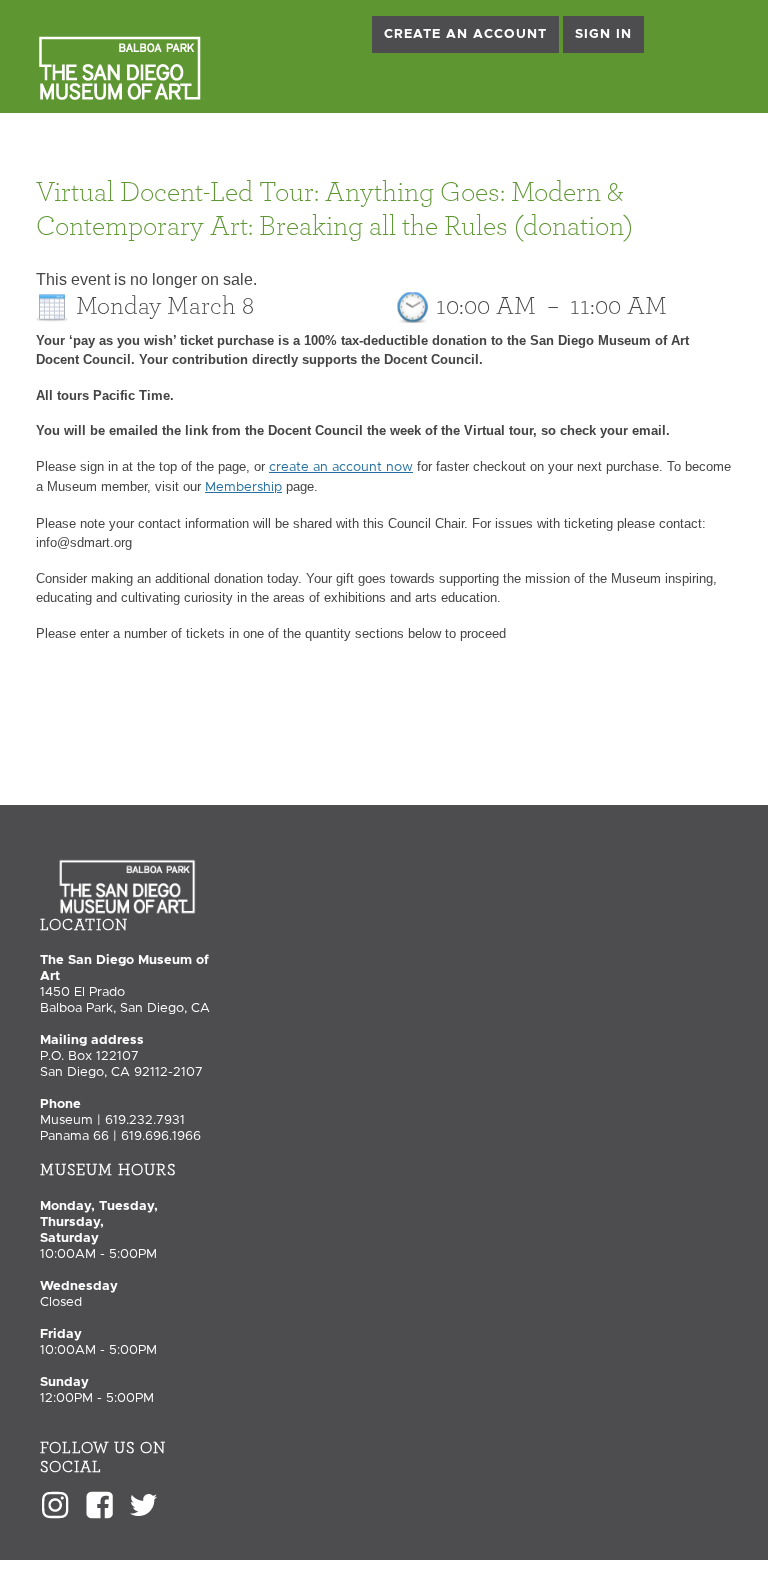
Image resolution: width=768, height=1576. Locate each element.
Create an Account (465, 34)
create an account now (341, 467)
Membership (243, 487)
